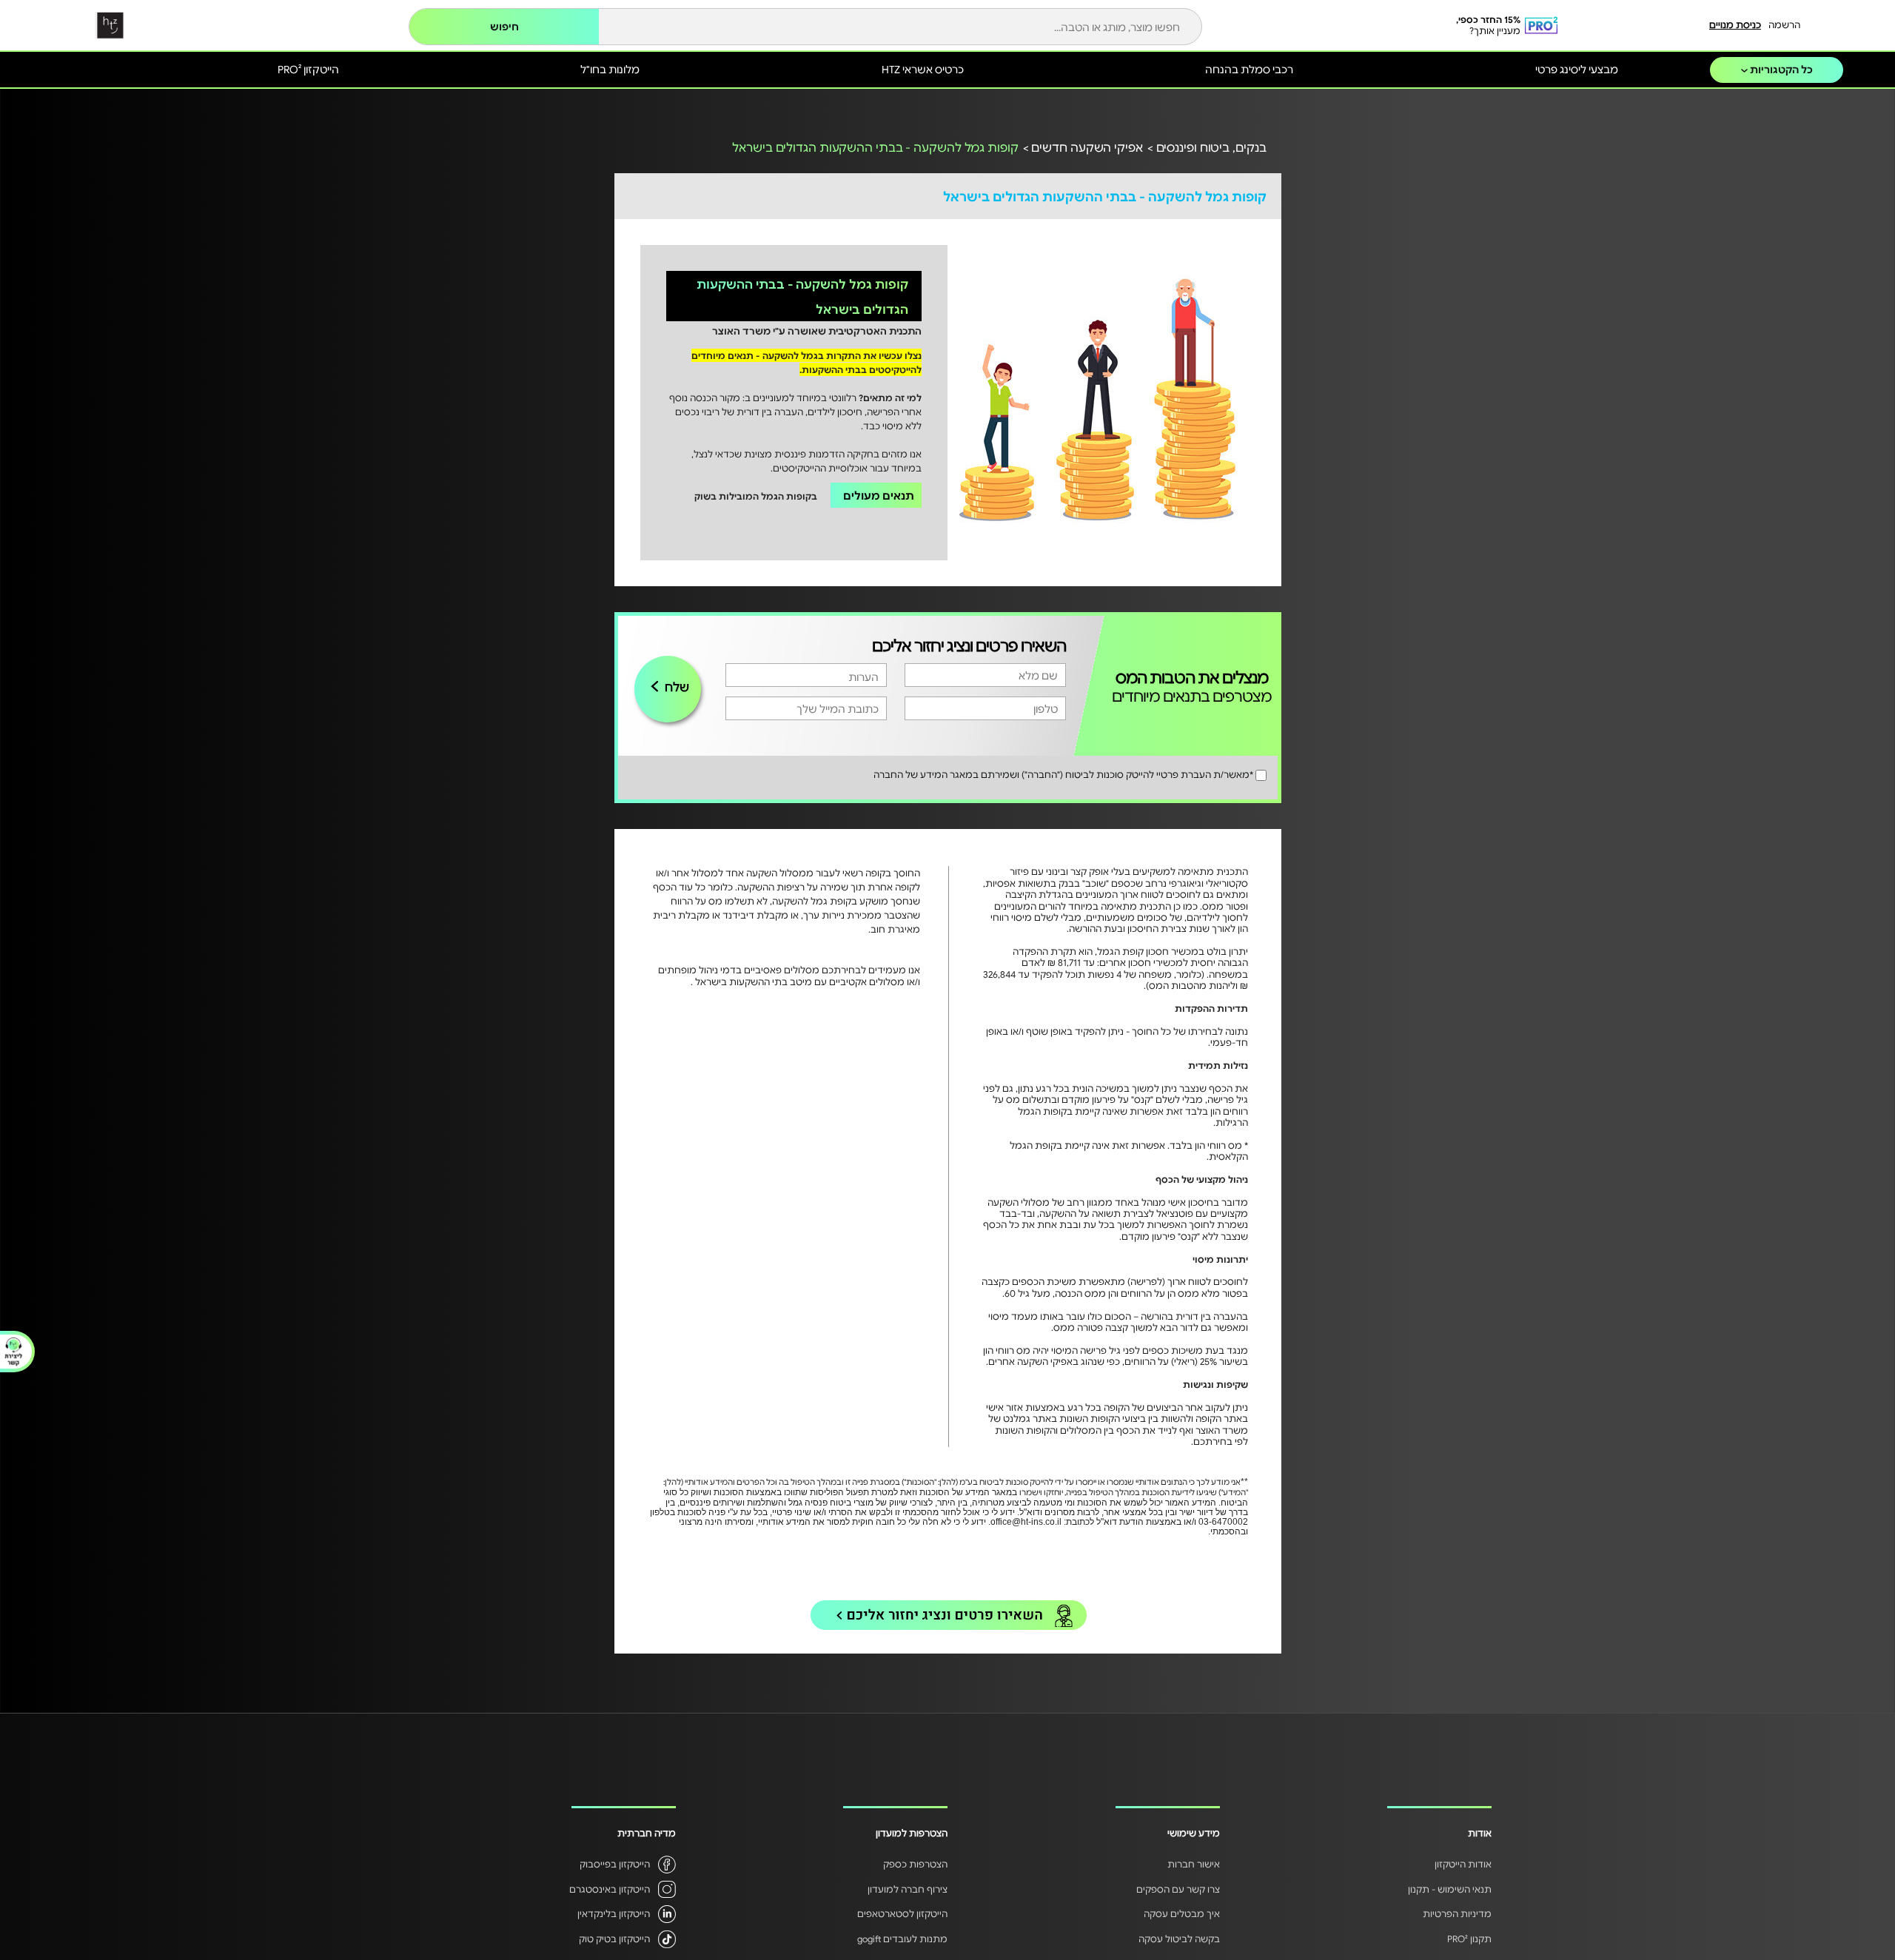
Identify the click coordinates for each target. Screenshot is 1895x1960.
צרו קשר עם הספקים (1178, 1889)
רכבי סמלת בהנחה (1249, 69)
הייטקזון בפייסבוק (615, 1864)
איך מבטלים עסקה (1182, 1913)
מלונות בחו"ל (610, 69)
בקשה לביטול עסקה (1179, 1939)
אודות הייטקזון (1463, 1864)
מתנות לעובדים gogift (902, 1939)
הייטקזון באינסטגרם (610, 1889)
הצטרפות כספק (915, 1864)
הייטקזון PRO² (308, 69)
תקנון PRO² (1469, 1939)
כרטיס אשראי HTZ (923, 69)
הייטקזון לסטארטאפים (902, 1913)
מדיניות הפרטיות (1457, 1913)
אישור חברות (1194, 1864)
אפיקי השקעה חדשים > (1083, 147)
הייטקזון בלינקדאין (614, 1913)
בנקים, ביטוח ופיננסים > (1207, 147)
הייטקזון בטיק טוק (614, 1939)
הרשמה (1784, 24)
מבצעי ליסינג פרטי (1577, 69)
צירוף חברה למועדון (908, 1889)
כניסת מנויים (1735, 24)
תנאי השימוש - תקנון (1450, 1889)
